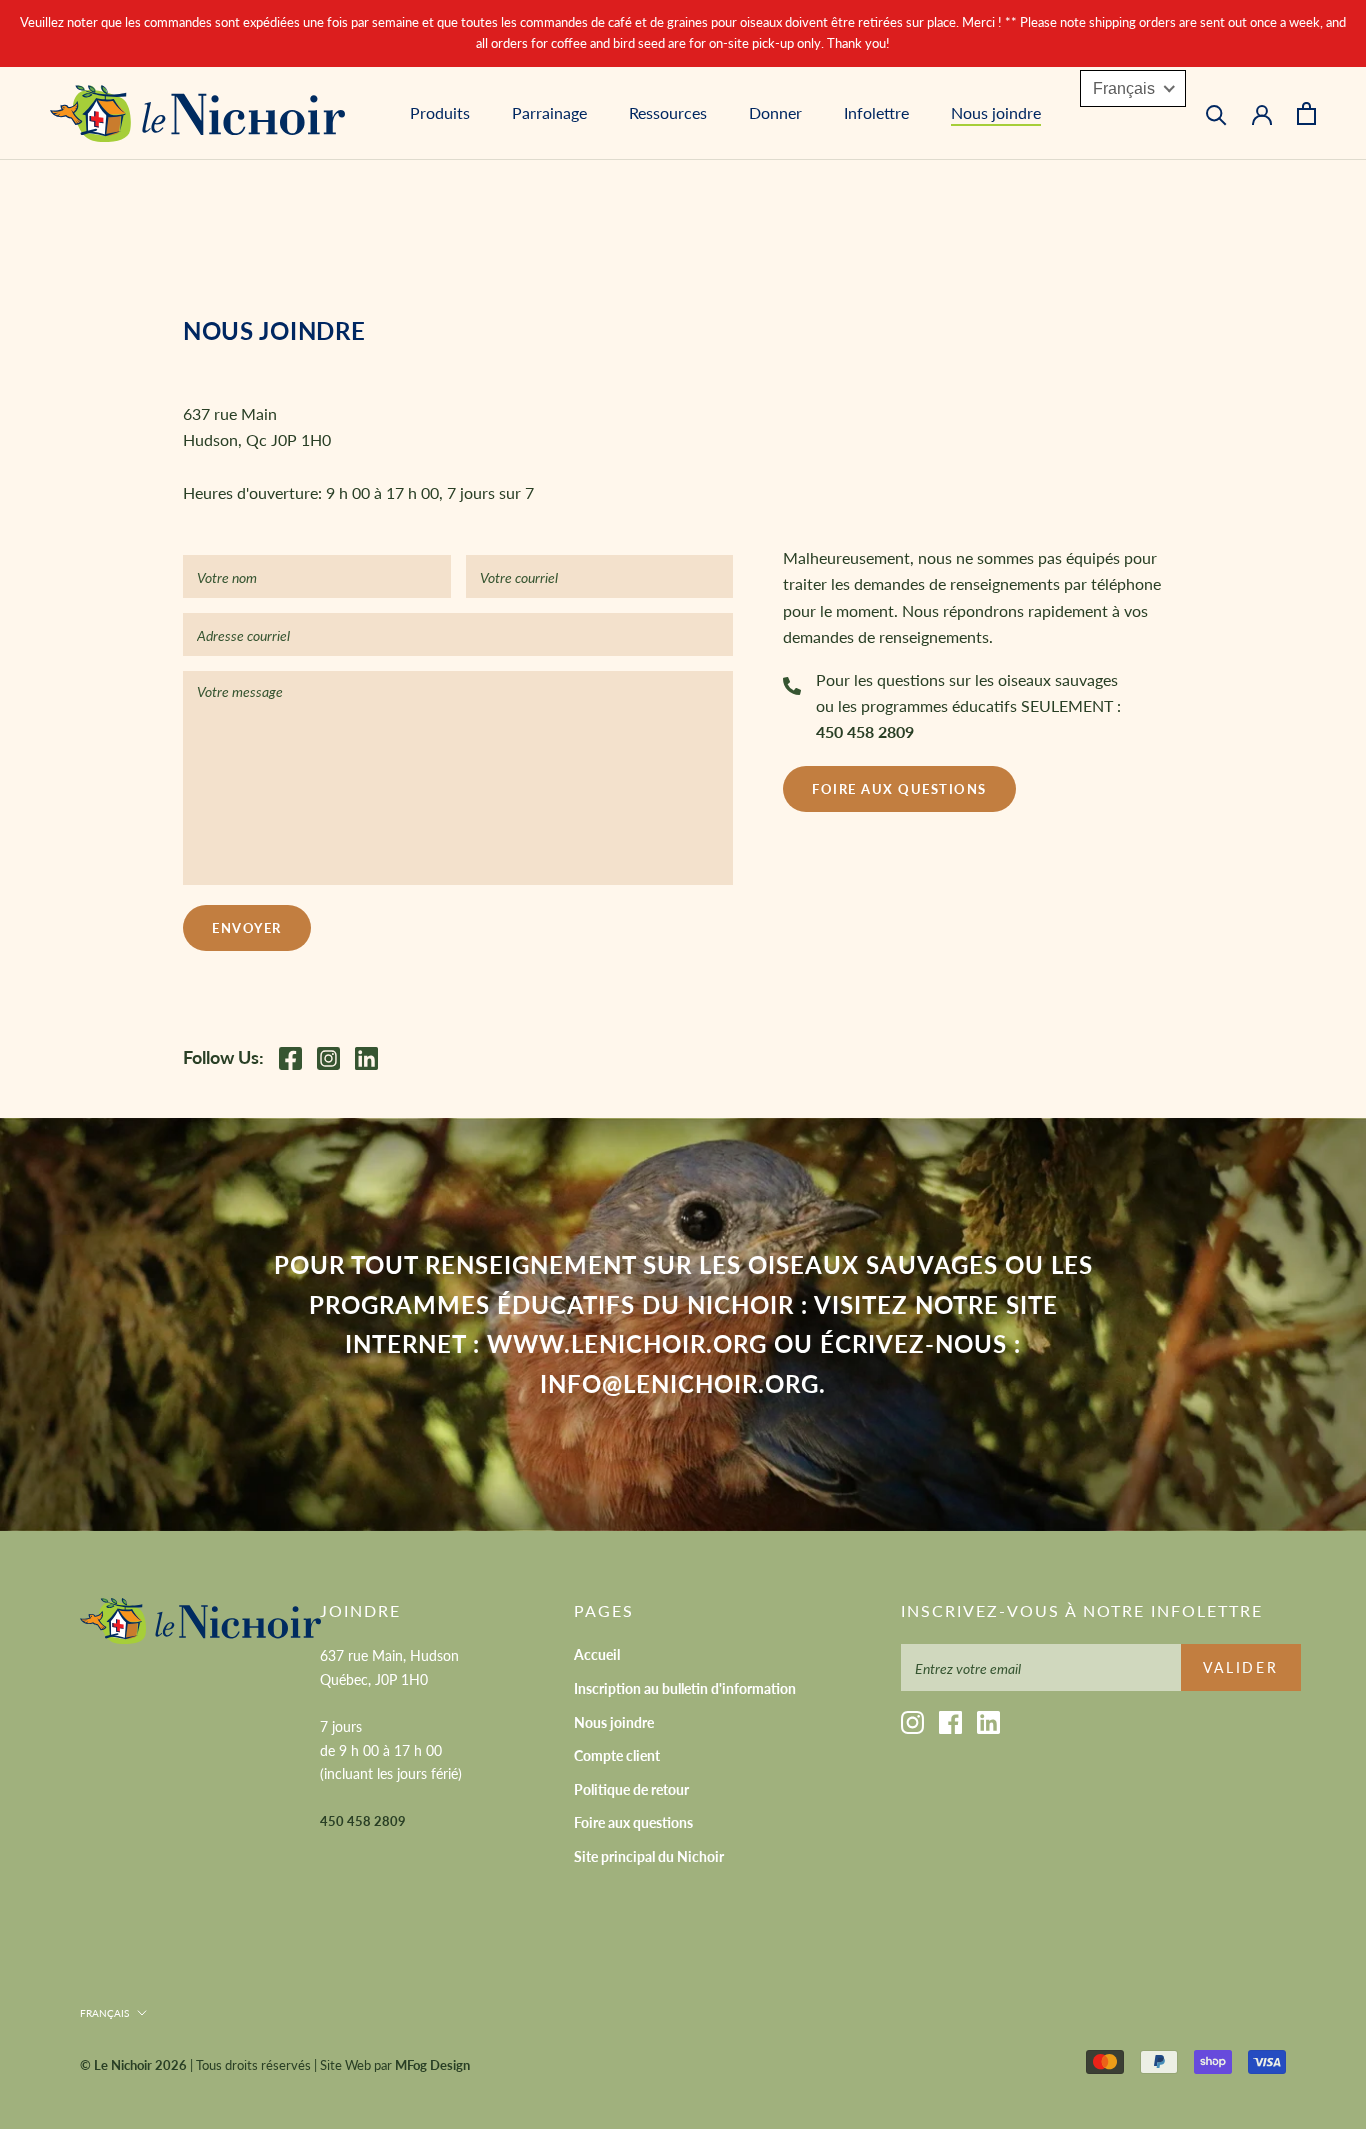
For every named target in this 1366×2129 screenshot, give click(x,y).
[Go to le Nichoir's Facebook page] (295, 1058)
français (104, 2013)
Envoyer (247, 928)
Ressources (668, 112)
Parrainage (549, 112)
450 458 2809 (865, 731)
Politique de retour (631, 1789)
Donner (775, 112)
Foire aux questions (899, 789)
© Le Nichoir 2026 (133, 2065)
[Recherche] (1216, 113)
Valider (1241, 1667)
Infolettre (876, 112)
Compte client (617, 1755)
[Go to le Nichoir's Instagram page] (333, 1058)
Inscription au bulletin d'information (685, 1688)
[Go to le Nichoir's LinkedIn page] (371, 1058)
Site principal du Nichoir (649, 1856)
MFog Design (432, 2065)
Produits (440, 112)
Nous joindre (996, 112)
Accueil (597, 1654)
